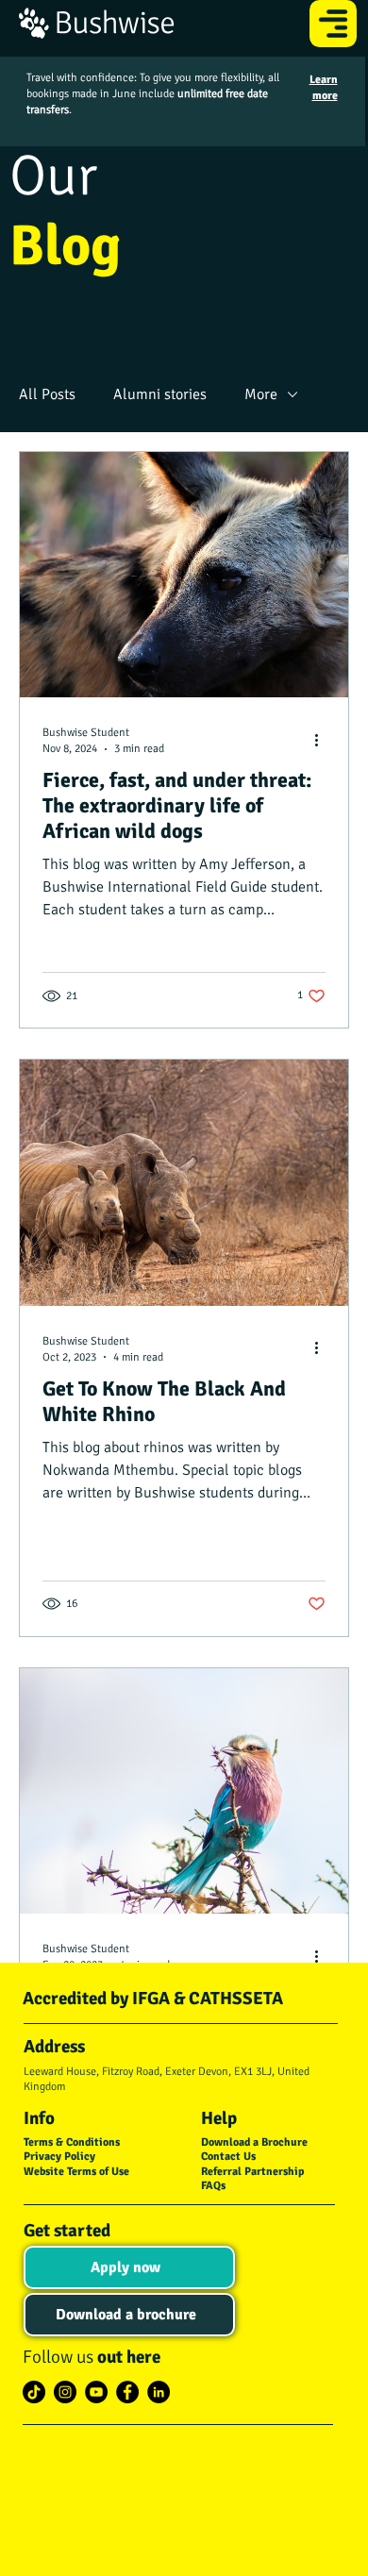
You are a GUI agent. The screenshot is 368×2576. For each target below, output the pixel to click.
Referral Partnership (252, 2172)
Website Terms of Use (76, 2172)
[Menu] (334, 24)
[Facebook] (127, 2392)
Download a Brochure (254, 2142)
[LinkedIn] (159, 2392)
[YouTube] (96, 2392)
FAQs (213, 2186)
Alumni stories (160, 394)
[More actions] (323, 740)
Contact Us (228, 2157)
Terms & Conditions (72, 2142)
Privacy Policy (59, 2157)
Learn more (324, 88)
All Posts (47, 394)
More (261, 394)
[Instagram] (65, 2392)
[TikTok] (34, 2392)
